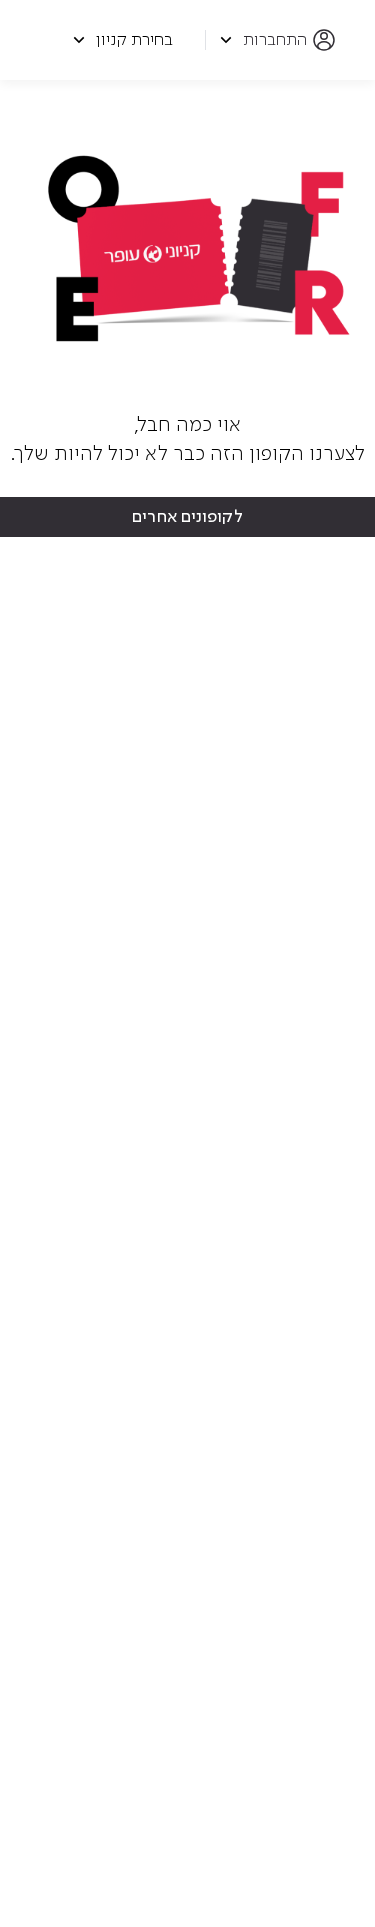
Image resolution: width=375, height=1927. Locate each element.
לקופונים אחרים (187, 517)
